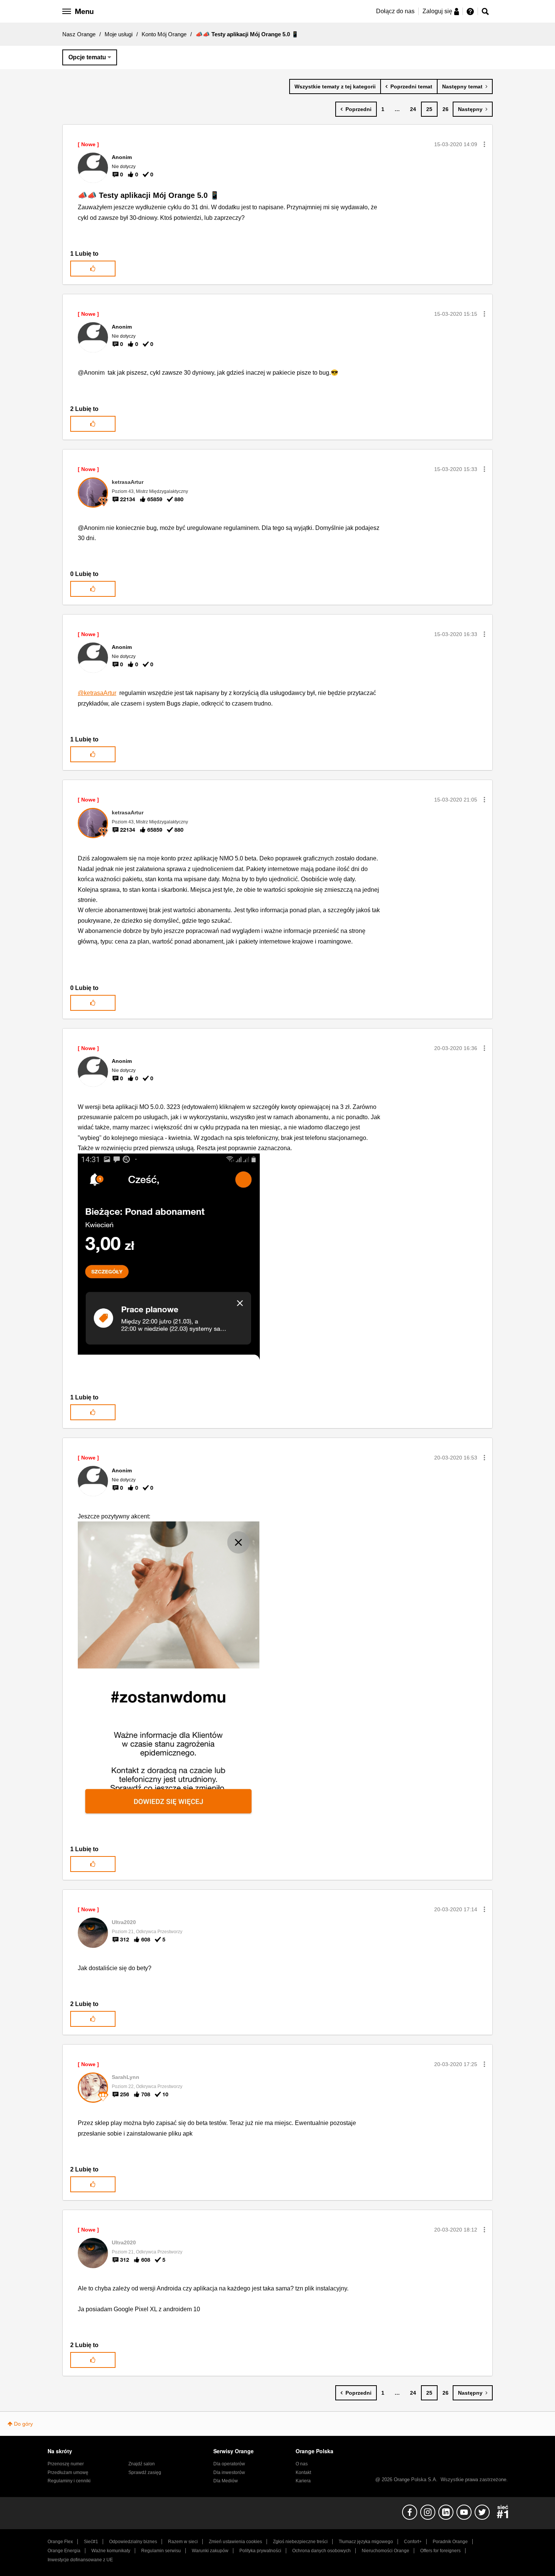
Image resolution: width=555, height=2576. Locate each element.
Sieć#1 (91, 2542)
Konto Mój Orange (164, 34)
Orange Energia (64, 2551)
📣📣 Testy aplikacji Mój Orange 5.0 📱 (149, 195)
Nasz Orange (79, 34)
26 (446, 109)
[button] (484, 144)
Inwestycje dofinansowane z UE (80, 2560)
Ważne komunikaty (111, 2551)
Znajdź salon (142, 2464)
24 (413, 109)
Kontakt (303, 2473)
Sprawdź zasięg (145, 2473)
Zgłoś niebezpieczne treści (300, 2542)
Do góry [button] (23, 2424)
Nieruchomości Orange (385, 2551)
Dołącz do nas (395, 11)
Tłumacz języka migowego (366, 2542)
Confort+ (413, 2542)
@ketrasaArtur (97, 693)
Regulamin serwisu (161, 2551)
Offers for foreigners (440, 2551)
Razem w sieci (183, 2542)
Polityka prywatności (260, 2551)
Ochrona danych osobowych (321, 2551)
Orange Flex (60, 2542)
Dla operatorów (229, 2464)
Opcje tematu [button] (87, 57)
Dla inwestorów (229, 2473)
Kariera (303, 2481)
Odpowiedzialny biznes (133, 2542)
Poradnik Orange (450, 2542)
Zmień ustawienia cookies (235, 2542)
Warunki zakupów (210, 2551)
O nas (302, 2464)
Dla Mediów (226, 2481)
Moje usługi (119, 34)
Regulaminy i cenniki (69, 2481)
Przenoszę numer (66, 2464)
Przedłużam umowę (68, 2473)
